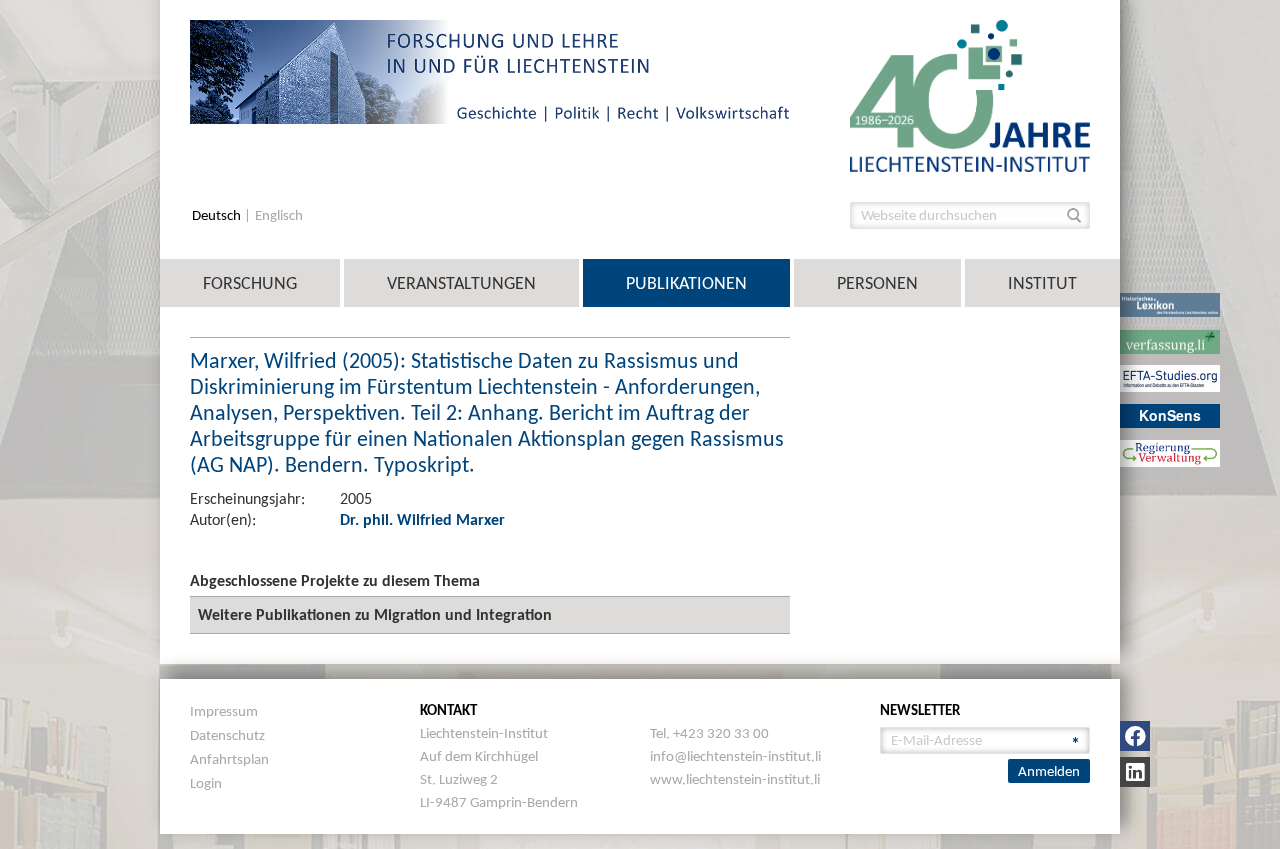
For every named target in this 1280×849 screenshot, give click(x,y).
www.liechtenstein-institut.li (735, 779)
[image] (970, 94)
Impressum (224, 711)
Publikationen (686, 283)
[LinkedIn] (1135, 772)
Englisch (279, 215)
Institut (1042, 283)
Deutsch (218, 215)
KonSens (1170, 415)
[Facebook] (1135, 736)
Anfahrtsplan (229, 759)
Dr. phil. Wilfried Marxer (422, 519)
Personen (877, 283)
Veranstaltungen (461, 283)
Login (206, 783)
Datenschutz (227, 735)
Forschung (250, 283)
